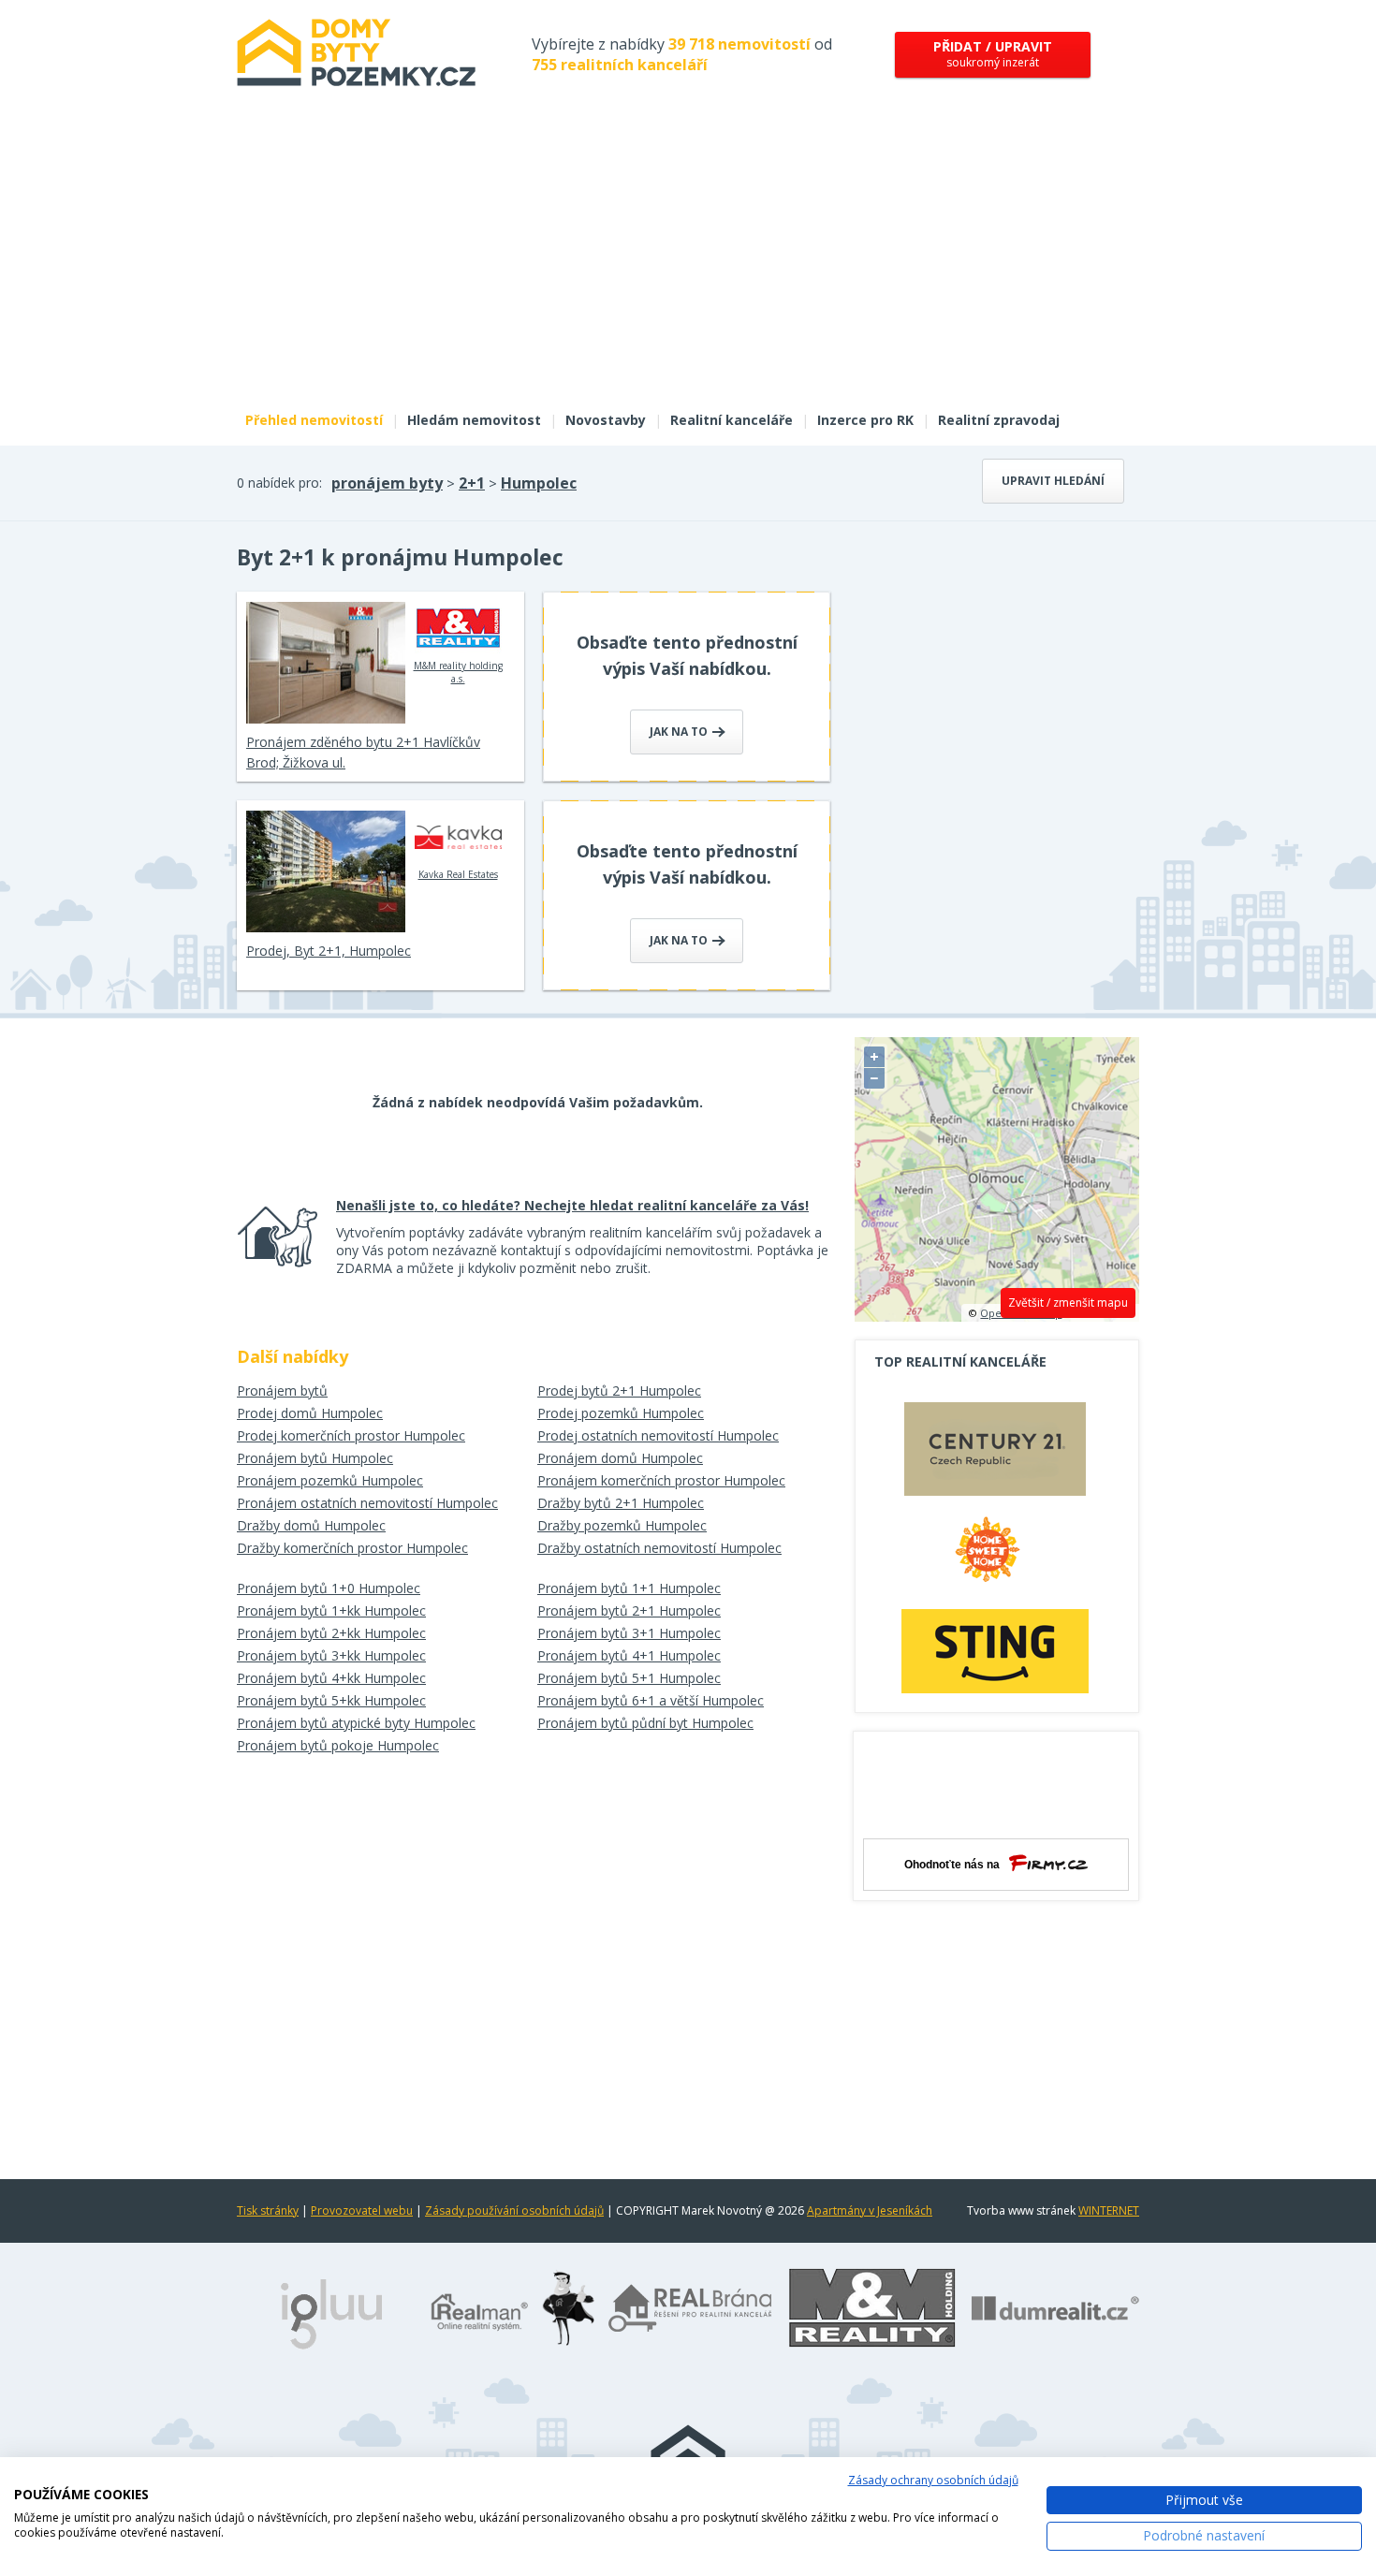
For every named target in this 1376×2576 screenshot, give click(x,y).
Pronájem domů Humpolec (620, 1458)
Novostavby (606, 420)
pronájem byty (387, 483)
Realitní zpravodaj (999, 420)
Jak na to (680, 732)
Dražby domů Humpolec (311, 1525)
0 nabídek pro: (279, 483)
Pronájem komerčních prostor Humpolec (661, 1480)
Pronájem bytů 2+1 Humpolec (629, 1610)
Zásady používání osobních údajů (514, 2210)
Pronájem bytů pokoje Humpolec (338, 1745)
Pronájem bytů (282, 1390)
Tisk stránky (268, 2210)
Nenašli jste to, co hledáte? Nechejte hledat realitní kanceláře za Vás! (572, 1205)
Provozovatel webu (362, 2210)
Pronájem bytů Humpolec (315, 1458)
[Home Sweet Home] (995, 1557)
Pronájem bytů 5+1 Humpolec (629, 1678)
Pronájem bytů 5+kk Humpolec (331, 1700)
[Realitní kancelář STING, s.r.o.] (995, 1651)
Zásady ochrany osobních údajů (933, 2480)
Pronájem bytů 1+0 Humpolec (329, 1588)
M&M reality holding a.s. (458, 672)
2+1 (472, 483)
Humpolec (539, 483)
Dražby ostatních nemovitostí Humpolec (659, 1548)
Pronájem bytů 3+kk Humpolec (331, 1655)
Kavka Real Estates (458, 874)
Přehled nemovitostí (314, 420)
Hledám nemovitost (474, 420)
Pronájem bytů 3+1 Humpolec (629, 1633)
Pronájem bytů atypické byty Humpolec (356, 1723)
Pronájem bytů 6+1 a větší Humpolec (651, 1700)
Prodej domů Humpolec (310, 1413)
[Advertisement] (688, 260)
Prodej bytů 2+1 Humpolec (619, 1390)
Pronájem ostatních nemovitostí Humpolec (367, 1503)
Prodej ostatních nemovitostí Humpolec (658, 1435)
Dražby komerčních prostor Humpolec (352, 1548)
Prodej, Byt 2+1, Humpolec (329, 951)
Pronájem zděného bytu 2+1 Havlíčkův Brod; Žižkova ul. (363, 752)
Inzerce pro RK (865, 420)
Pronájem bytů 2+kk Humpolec (331, 1633)
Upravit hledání (1053, 481)
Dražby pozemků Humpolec (622, 1525)
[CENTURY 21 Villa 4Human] (995, 1454)
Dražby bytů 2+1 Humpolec (621, 1503)
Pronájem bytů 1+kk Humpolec (331, 1610)
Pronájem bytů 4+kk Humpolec (331, 1678)
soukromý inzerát (993, 54)
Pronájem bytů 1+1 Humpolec (629, 1588)
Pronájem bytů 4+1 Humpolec (629, 1655)
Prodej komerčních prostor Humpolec (351, 1435)
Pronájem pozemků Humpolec (330, 1480)
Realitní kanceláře (732, 420)
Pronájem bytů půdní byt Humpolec (645, 1723)
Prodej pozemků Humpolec (621, 1413)
